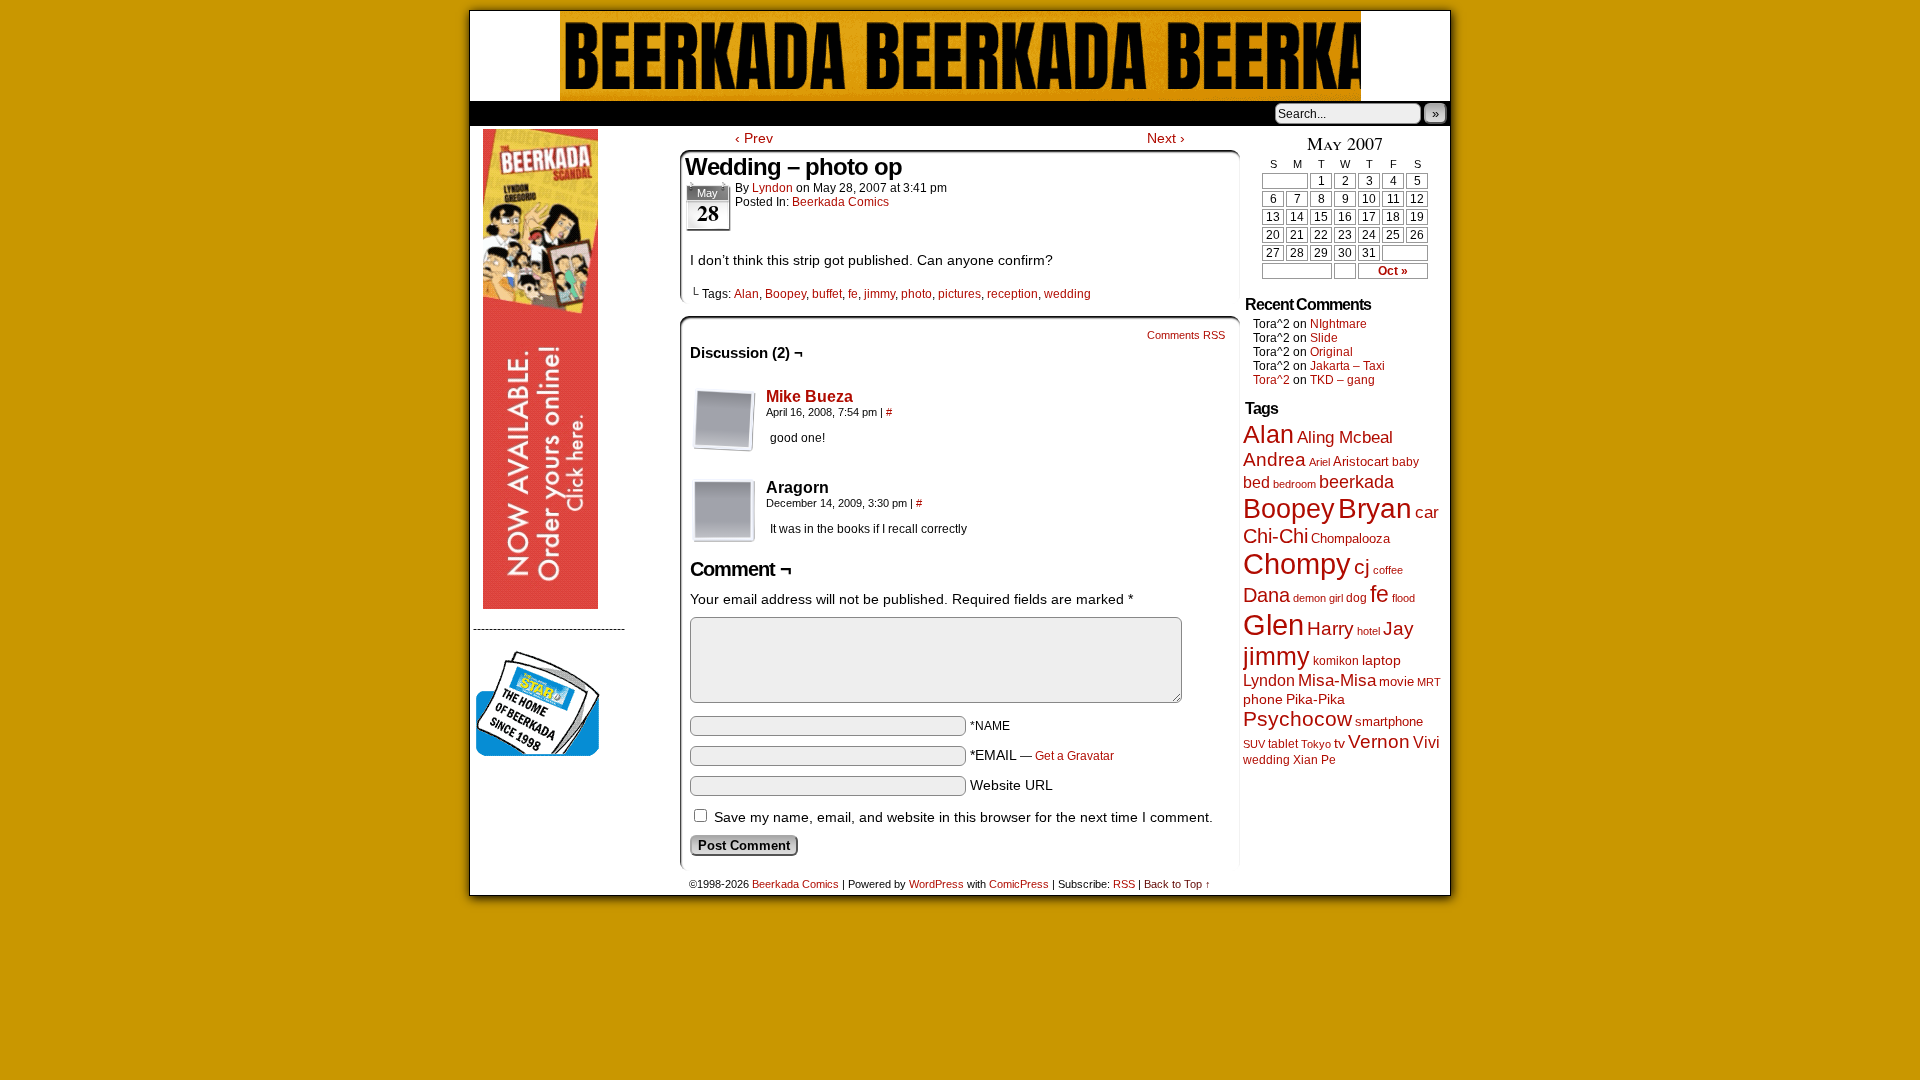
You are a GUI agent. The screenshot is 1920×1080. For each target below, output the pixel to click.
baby (1405, 462)
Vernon (1379, 741)
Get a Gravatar (1074, 756)
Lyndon (772, 188)
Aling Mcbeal (1345, 437)
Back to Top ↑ (1177, 884)
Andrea (1274, 459)
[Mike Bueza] (724, 447)
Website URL (1011, 785)
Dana (1266, 595)
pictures (959, 294)
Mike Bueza (809, 396)
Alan (746, 294)
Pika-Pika (1315, 699)
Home (498, 113)
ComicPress (1019, 884)
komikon (1336, 661)
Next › (1166, 138)
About (557, 113)
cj (1362, 567)
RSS (1124, 884)
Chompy (1297, 564)
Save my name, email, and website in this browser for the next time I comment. (963, 817)
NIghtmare (1338, 324)
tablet (1283, 743)
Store (619, 113)
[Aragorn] (724, 511)
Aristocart (1361, 462)
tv (1339, 743)
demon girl (1318, 598)
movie (1396, 682)
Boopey (785, 294)
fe (853, 294)
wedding (1067, 294)
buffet (827, 294)
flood (1403, 598)
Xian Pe (1314, 759)
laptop (1381, 660)
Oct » (1393, 271)
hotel (1368, 631)
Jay (1398, 628)
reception (1012, 294)
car (1427, 512)
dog (1356, 597)
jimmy (879, 294)
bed (1256, 482)
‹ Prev (754, 138)
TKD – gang (1342, 380)
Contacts (695, 113)
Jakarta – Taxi (1347, 366)
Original (1331, 352)
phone (1263, 699)
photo (916, 294)
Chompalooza (1350, 538)
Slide (1324, 338)
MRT (1429, 682)
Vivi (1426, 742)
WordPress (936, 884)
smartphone (1389, 721)
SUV (1254, 744)
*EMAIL (1042, 755)
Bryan (1375, 508)
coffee (1388, 570)
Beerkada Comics (960, 56)
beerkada (1356, 481)
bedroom (1294, 484)
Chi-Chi (1275, 536)
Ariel (1319, 462)
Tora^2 (1271, 380)
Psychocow (1297, 718)
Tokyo (1316, 744)
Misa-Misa (1337, 680)
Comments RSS (1186, 335)
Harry (1330, 628)
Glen (1273, 624)
